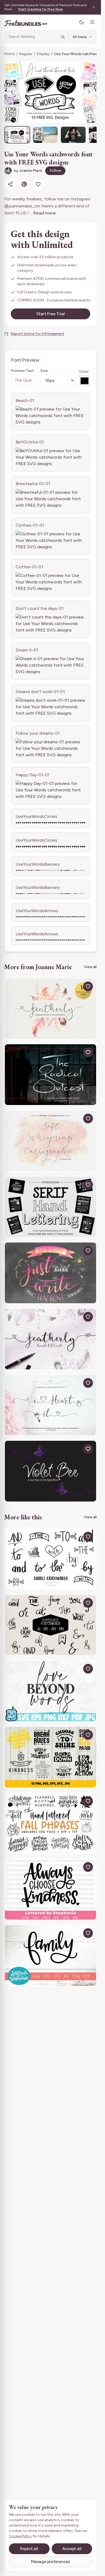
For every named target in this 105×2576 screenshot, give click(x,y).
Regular (26, 54)
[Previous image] (12, 92)
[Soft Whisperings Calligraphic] (50, 1141)
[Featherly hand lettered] (50, 1339)
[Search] (63, 37)
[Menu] (92, 22)
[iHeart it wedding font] (50, 1405)
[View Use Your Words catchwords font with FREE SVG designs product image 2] (45, 135)
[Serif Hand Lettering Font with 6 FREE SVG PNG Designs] (50, 1207)
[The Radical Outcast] (50, 1075)
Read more (45, 213)
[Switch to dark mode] (82, 22)
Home (10, 54)
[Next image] (89, 92)
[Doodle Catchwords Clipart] (50, 1559)
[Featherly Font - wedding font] (50, 1009)
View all (90, 967)
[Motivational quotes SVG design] (50, 1757)
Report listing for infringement (38, 334)
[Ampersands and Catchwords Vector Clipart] (50, 1625)
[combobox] (33, 37)
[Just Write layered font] (50, 1273)
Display (43, 54)
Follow (55, 171)
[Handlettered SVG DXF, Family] (50, 1955)
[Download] (76, 986)
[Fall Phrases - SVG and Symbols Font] (50, 1823)
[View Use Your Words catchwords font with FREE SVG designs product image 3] (73, 135)
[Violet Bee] (50, 1471)
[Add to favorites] (38, 184)
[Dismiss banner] (94, 7)
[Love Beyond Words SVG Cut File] (50, 1691)
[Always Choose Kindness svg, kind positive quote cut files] (50, 1889)
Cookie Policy (20, 2536)
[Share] (10, 184)
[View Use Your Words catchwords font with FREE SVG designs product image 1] (17, 135)
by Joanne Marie (28, 171)
